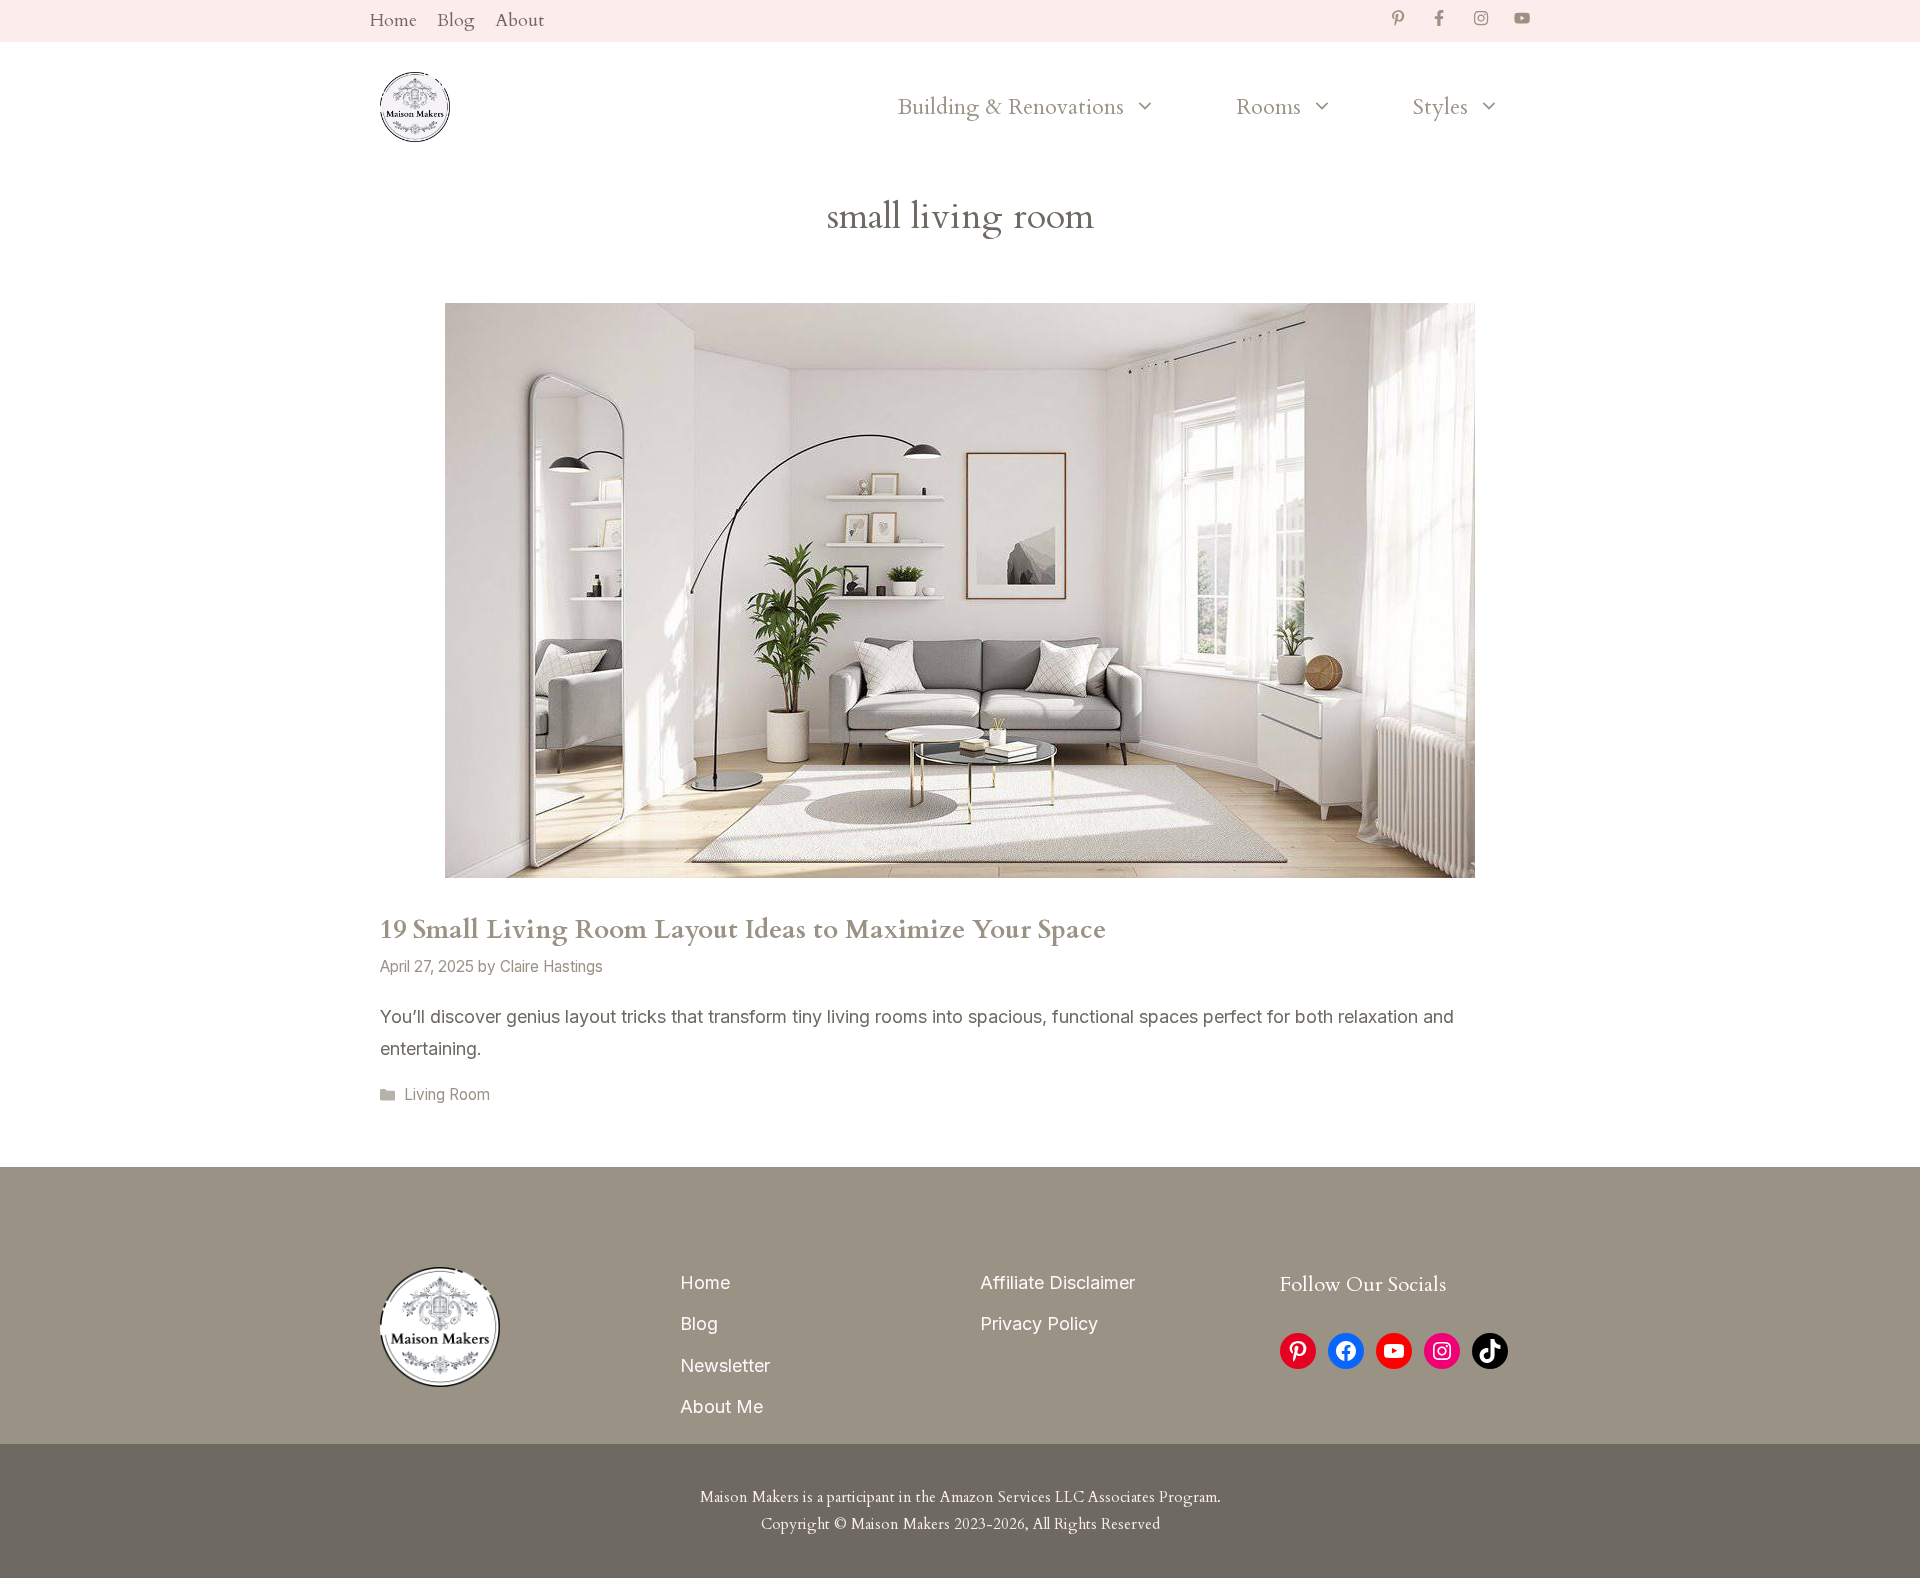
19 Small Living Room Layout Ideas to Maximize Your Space (743, 929)
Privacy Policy (1039, 1323)
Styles (1440, 107)
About (519, 20)
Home (393, 20)
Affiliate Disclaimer (1057, 1282)
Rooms (1268, 107)
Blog (456, 20)
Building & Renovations (1011, 107)
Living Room (447, 1094)
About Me (721, 1406)
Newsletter (725, 1365)
